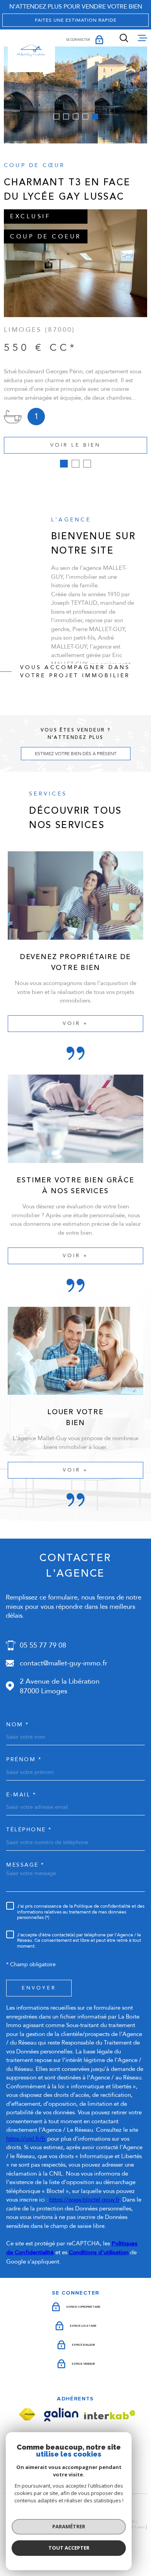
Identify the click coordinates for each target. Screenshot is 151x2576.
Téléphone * (29, 1830)
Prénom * (24, 1760)
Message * (25, 1865)
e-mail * (21, 1795)
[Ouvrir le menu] (142, 38)
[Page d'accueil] (31, 51)
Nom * (18, 1725)
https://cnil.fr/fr (26, 2139)
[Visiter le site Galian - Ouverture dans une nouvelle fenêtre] (61, 2415)
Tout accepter (69, 2548)
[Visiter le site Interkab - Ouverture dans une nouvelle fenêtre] (110, 2415)
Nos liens (135, 2527)
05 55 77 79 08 (43, 1645)
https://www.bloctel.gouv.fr (84, 2200)
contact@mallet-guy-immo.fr (63, 1663)
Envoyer (39, 1988)
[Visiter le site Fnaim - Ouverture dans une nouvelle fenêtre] (27, 2415)
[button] (56, 116)
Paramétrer (69, 2526)
